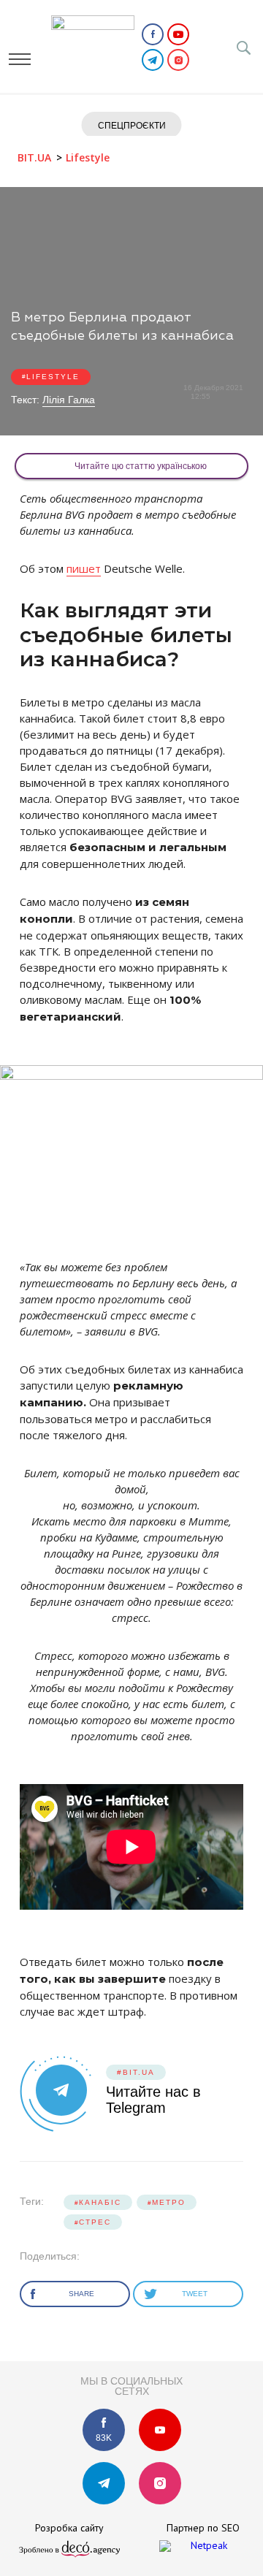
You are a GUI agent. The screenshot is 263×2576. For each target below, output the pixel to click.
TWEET (196, 2294)
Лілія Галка (69, 400)
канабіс (100, 2202)
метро (169, 2202)
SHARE (83, 2294)
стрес (95, 2222)
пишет (84, 568)
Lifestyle (53, 377)
